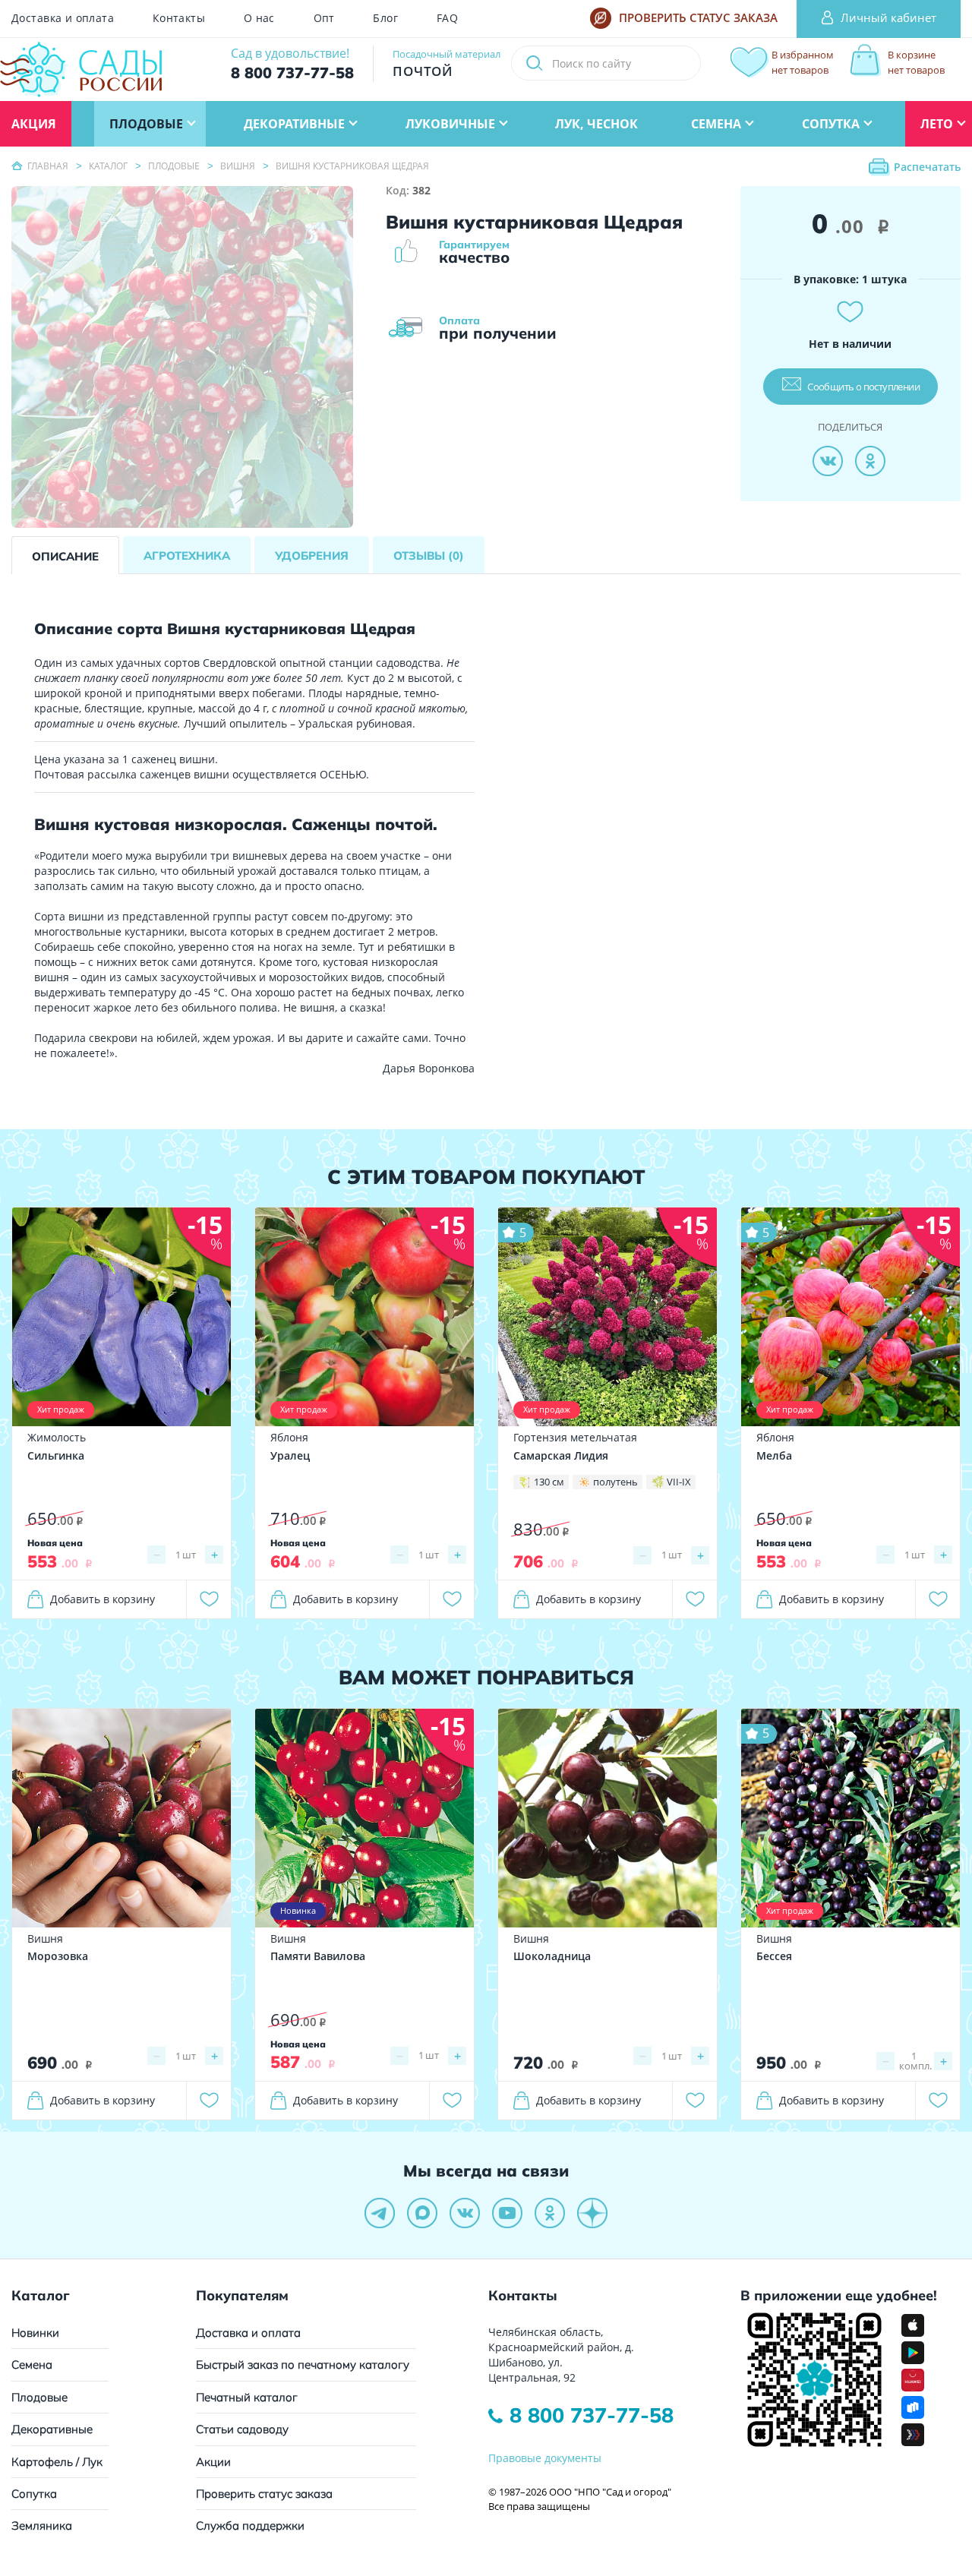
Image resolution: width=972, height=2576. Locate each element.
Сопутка (34, 2494)
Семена (32, 2364)
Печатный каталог (247, 2397)
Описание (65, 556)
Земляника (42, 2525)
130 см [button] (549, 1482)
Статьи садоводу (242, 2429)
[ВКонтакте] (828, 461)
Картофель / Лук (57, 2462)
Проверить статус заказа (264, 2494)
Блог (385, 18)
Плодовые (39, 2397)
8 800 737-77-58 (592, 2415)
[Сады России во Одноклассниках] (550, 2213)
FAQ (447, 18)
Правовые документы (545, 2458)
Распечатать (927, 167)
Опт (324, 18)
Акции (213, 2462)
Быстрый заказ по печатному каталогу (303, 2364)
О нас (259, 18)
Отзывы (429, 556)
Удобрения (312, 556)
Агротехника (187, 556)
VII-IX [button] (679, 1482)
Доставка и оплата (63, 18)
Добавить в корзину (103, 1599)
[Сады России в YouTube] (507, 2213)
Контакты (179, 18)
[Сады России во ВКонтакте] (465, 2213)
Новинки (35, 2333)
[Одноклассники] (870, 461)
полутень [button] (615, 1482)
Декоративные (52, 2429)
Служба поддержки (250, 2525)
